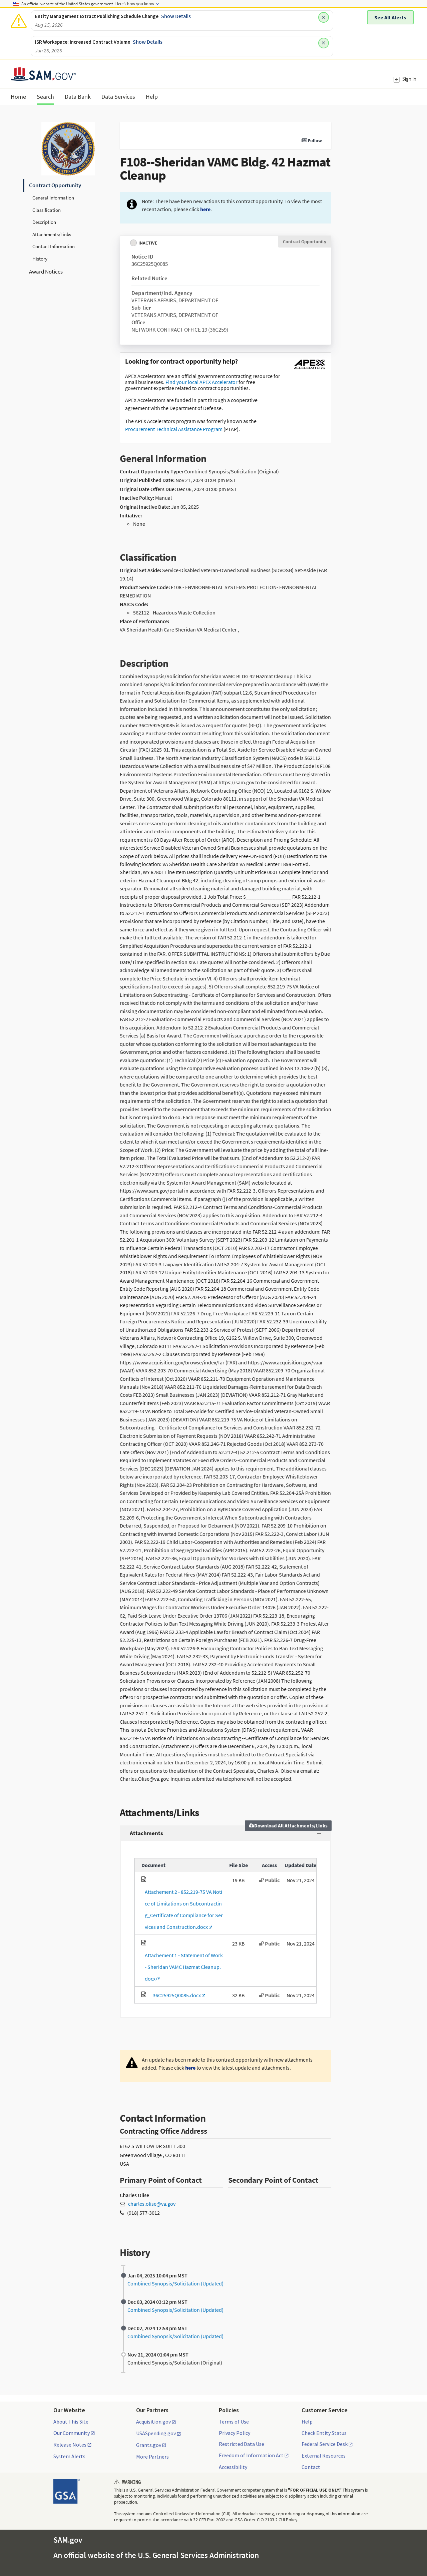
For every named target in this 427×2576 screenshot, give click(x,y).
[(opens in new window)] (309, 369)
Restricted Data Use (242, 2444)
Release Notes (70, 2445)
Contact (311, 2467)
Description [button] (44, 222)
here (205, 209)
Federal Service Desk (325, 2444)
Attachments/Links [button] (52, 234)
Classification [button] (47, 210)
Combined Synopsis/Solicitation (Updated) (175, 2283)
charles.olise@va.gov (152, 2204)
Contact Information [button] (54, 246)
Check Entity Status (324, 2433)
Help (307, 2422)
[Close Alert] (324, 17)
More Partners (152, 2457)
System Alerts (69, 2456)
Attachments (146, 1833)
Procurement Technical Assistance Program (174, 429)
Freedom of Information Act (251, 2456)
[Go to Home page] (43, 77)
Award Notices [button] (46, 272)
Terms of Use (234, 2422)
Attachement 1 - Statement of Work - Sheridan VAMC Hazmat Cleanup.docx (182, 1967)
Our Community (72, 2433)
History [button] (40, 259)
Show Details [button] (176, 16)
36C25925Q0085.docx (176, 1995)
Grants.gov (149, 2445)
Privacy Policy (235, 2433)
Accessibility (233, 2467)
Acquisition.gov (153, 2422)
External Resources (324, 2456)
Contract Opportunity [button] (55, 185)
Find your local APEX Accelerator (201, 382)
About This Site (71, 2422)
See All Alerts (390, 17)
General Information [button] (53, 198)
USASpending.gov (156, 2434)
